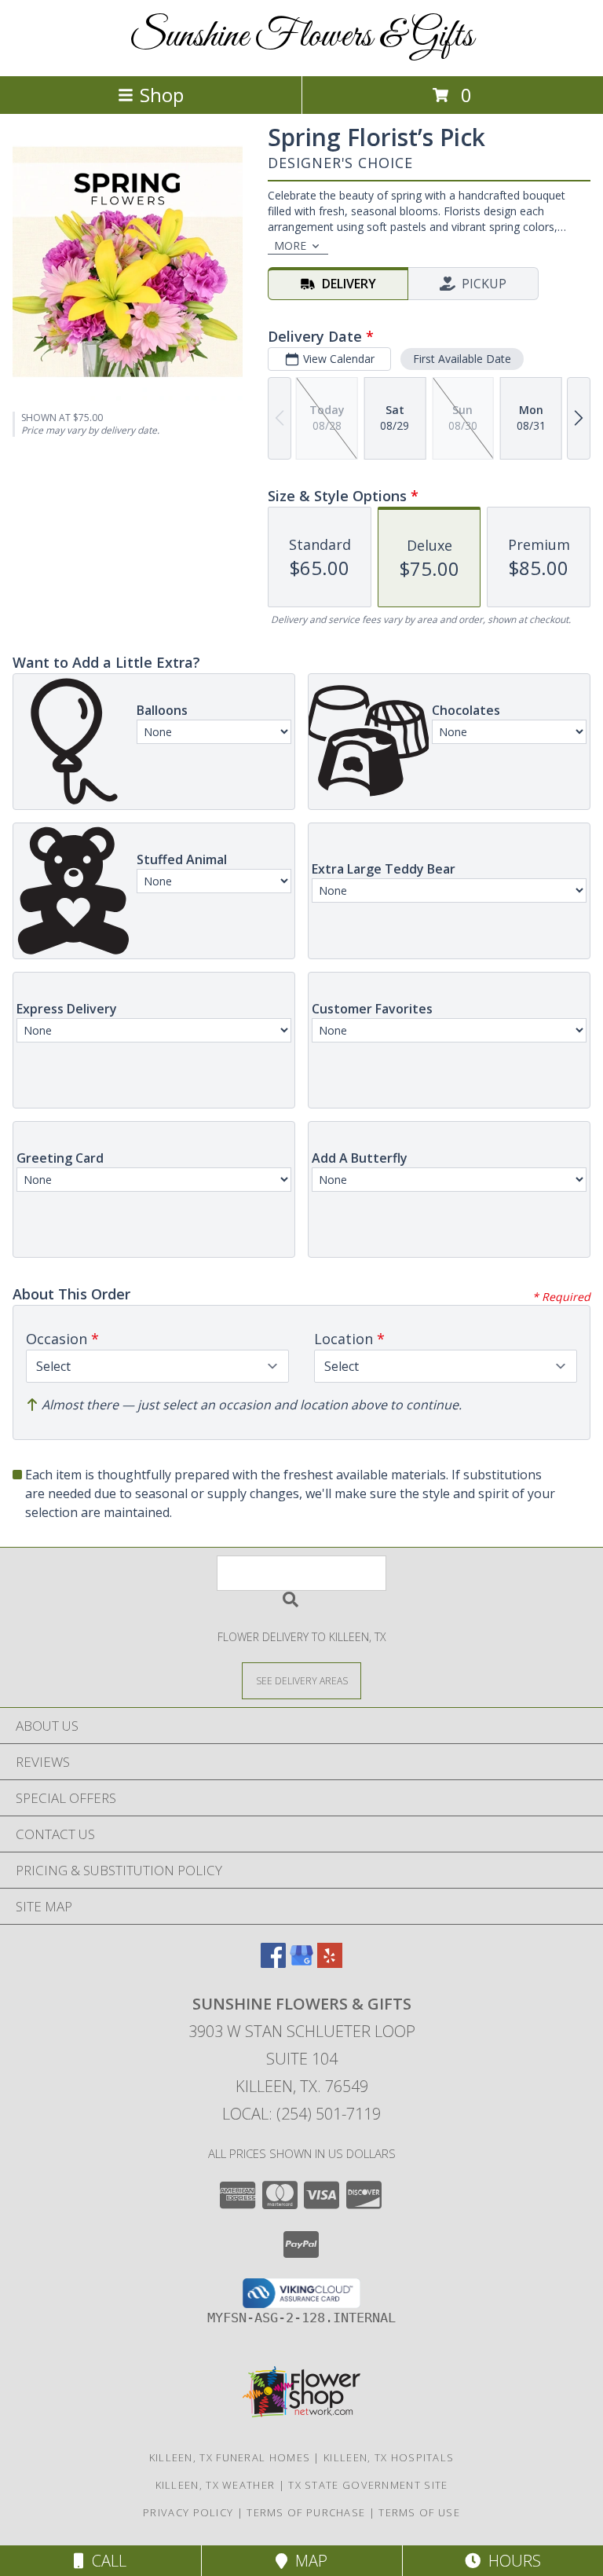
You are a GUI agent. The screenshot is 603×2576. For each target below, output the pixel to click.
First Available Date (462, 359)
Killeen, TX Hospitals (389, 2457)
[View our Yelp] (330, 1963)
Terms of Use (419, 2512)
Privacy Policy (188, 2512)
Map (307, 2561)
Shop (162, 95)
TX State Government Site (368, 2485)
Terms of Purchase (306, 2512)
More (290, 246)
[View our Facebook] (273, 1963)
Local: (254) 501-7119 (301, 2114)
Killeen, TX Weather (216, 2485)
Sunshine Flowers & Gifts (301, 37)
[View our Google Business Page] (301, 1963)
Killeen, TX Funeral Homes (230, 2457)
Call (105, 2561)
